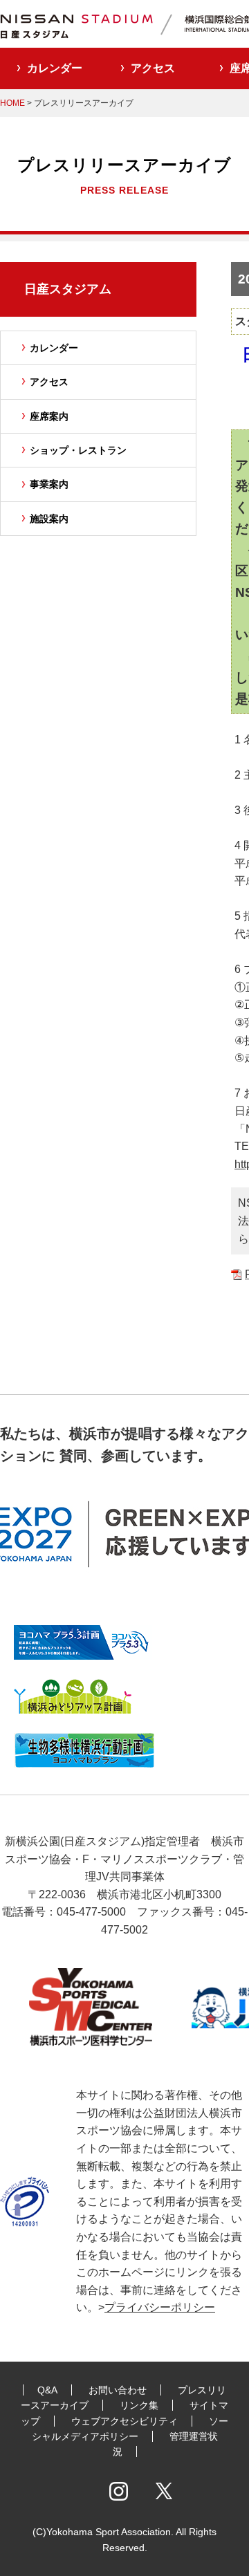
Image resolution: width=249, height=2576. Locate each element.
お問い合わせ (118, 2390)
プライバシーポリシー (160, 2307)
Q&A (47, 2390)
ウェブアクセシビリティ (124, 2421)
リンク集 (139, 2405)
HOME (12, 103)
